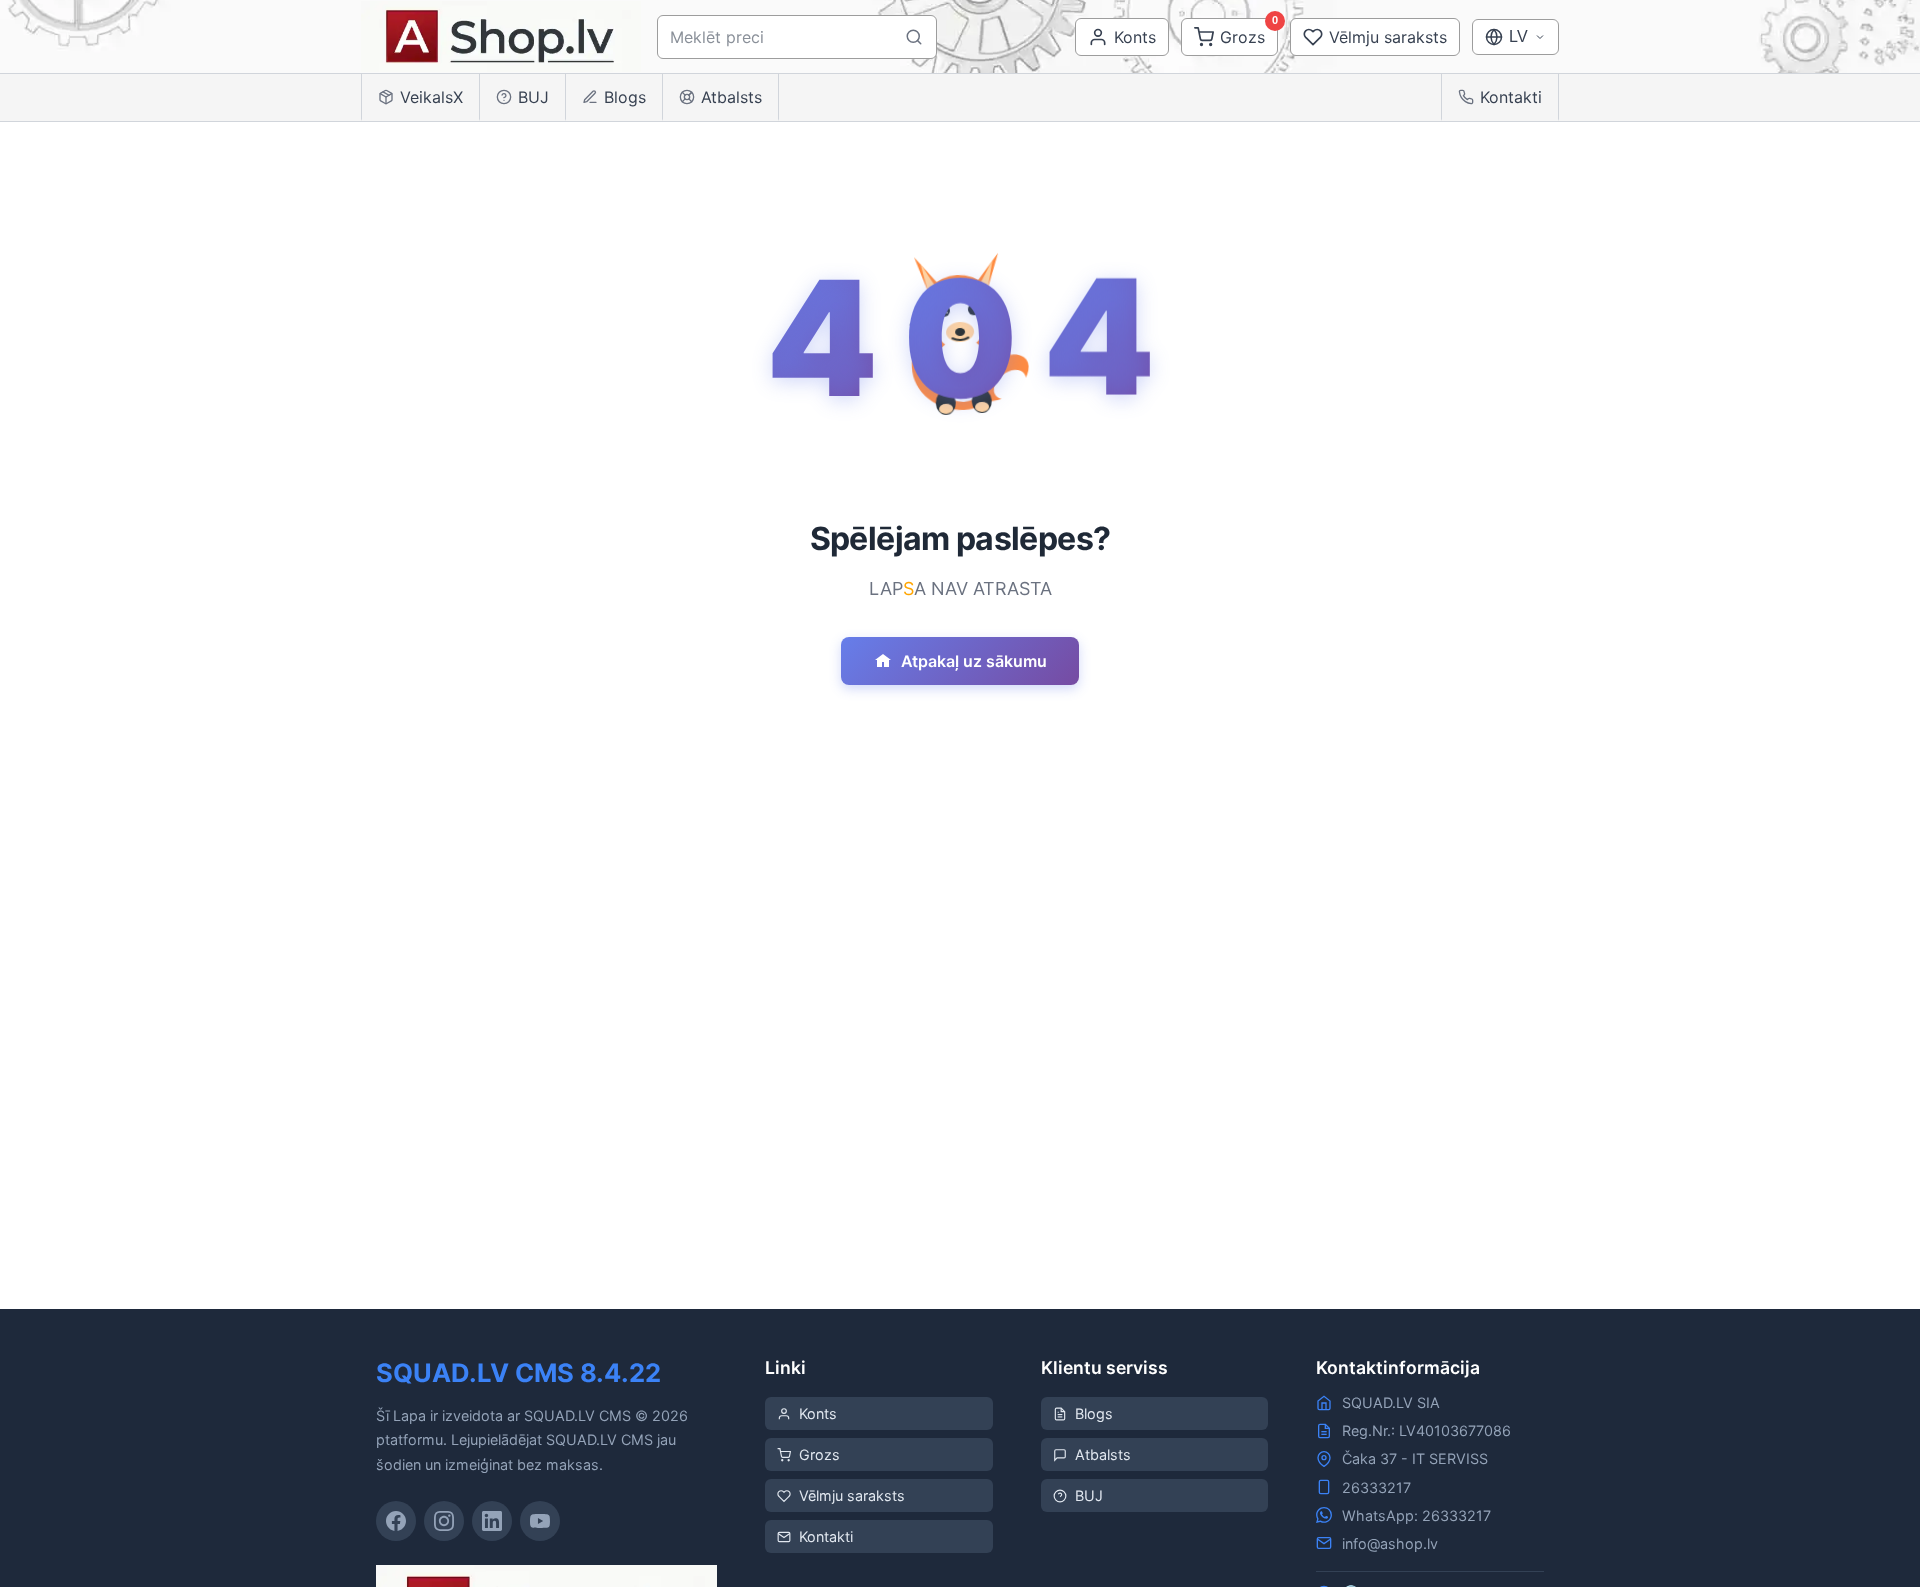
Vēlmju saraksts (852, 1495)
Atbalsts (731, 97)
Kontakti (1511, 97)
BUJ (533, 97)
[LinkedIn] (492, 1521)
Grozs (819, 1454)
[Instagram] (444, 1521)
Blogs (625, 97)
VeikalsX (431, 97)
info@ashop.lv (1390, 1543)
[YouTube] (540, 1521)
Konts (818, 1413)
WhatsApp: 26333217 (1416, 1515)
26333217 (1376, 1487)
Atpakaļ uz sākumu (974, 661)
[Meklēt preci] (914, 37)
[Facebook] (396, 1521)
